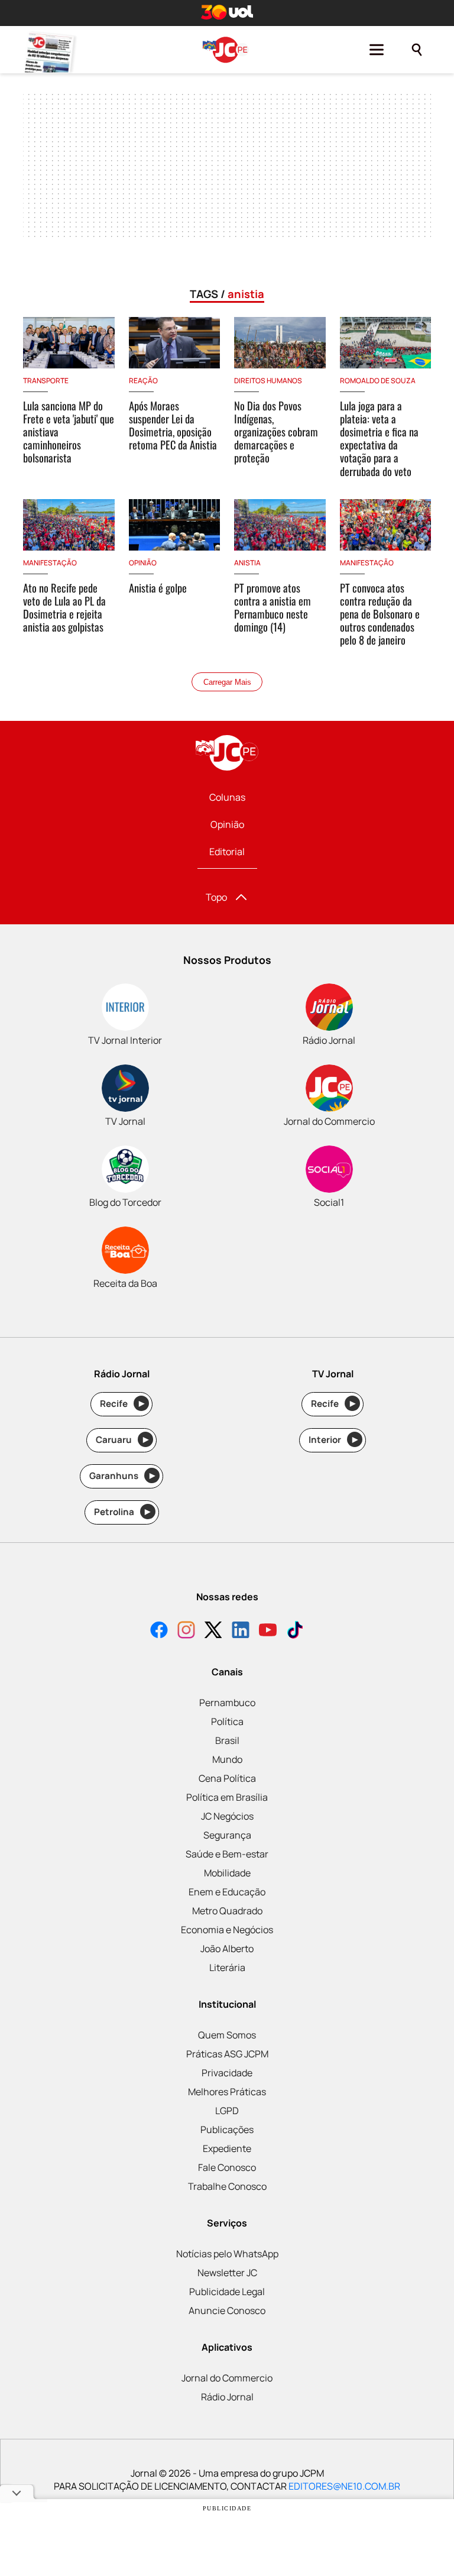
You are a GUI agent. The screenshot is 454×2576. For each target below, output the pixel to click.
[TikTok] (295, 1631)
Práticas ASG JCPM (227, 2054)
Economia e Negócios (227, 1930)
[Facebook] (159, 1631)
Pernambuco (227, 1703)
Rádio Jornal (227, 2397)
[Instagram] (186, 1631)
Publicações (227, 2130)
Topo (216, 897)
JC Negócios (227, 1816)
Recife (122, 1404)
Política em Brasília (227, 1797)
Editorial (227, 852)
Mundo (227, 1759)
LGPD (227, 2111)
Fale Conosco (227, 2167)
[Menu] (377, 50)
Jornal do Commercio (227, 2378)
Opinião (227, 824)
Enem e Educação (227, 1892)
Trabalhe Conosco (227, 2186)
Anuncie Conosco (227, 2310)
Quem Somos (227, 2035)
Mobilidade (227, 1873)
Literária (227, 1967)
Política (227, 1721)
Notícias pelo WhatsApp (227, 2254)
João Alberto (227, 1949)
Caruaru (122, 1440)
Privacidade (227, 2073)
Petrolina (122, 1512)
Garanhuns (122, 1476)
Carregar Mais (227, 682)
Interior (333, 1440)
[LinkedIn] (241, 1631)
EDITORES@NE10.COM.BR (344, 2486)
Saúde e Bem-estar (227, 1854)
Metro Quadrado (227, 1911)
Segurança (227, 1835)
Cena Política (227, 1778)
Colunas (227, 797)
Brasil (227, 1740)
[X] (213, 1631)
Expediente (227, 2148)
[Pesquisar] (417, 50)
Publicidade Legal (227, 2292)
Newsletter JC (227, 2273)
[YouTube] (268, 1631)
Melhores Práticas (227, 2092)
